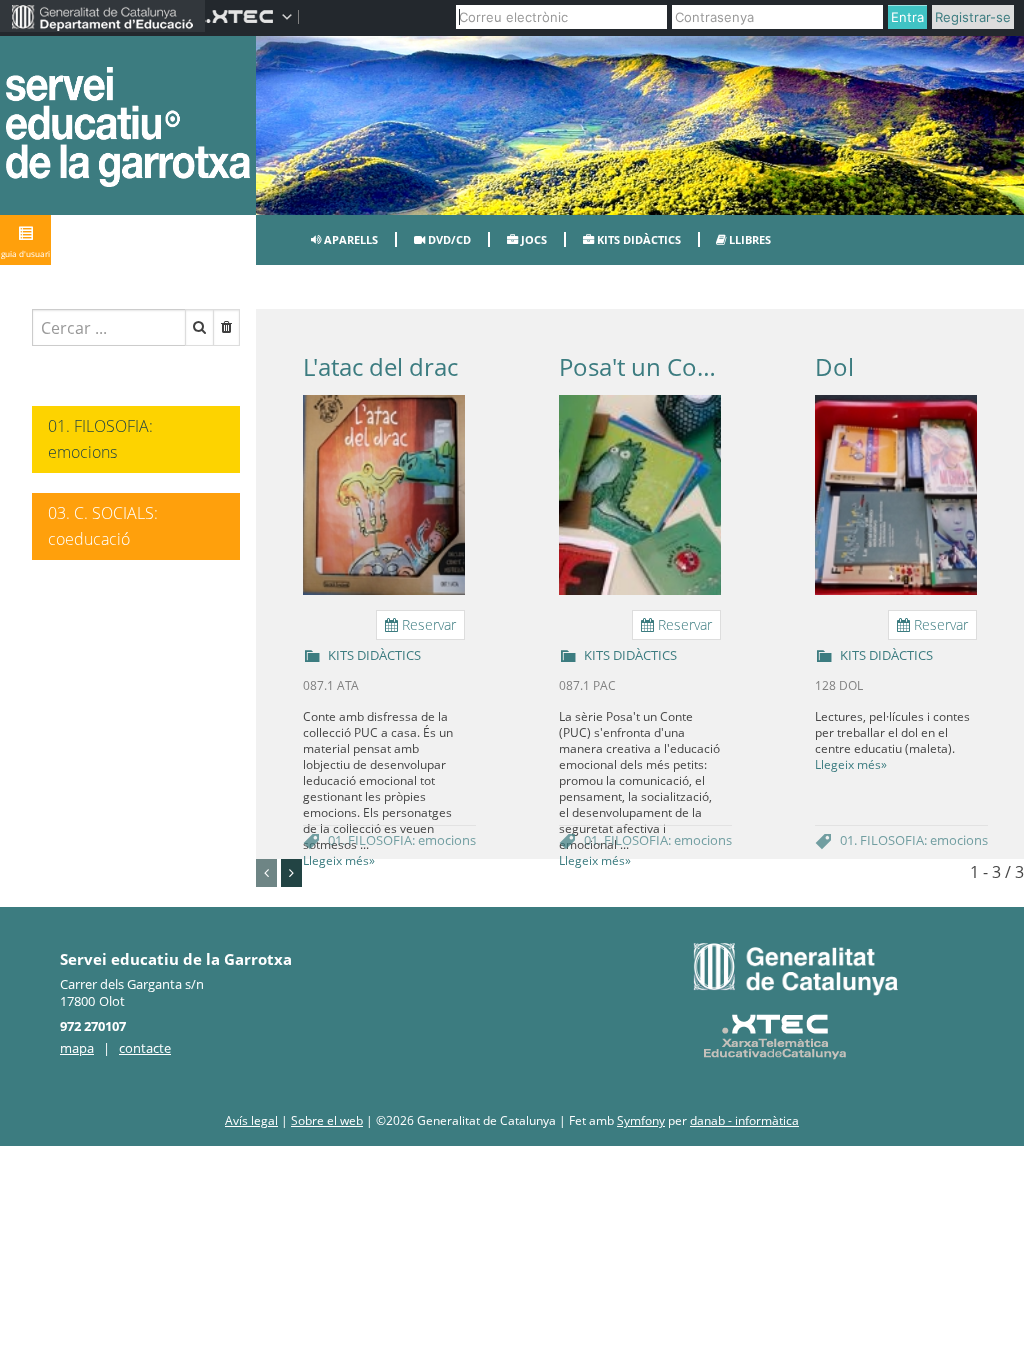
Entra (907, 17)
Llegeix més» (339, 860)
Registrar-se (973, 17)
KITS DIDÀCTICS (637, 239)
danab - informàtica (744, 1120)
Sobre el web (327, 1120)
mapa (77, 1048)
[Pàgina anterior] (266, 873)
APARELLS (349, 239)
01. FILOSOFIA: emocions (402, 840)
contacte (145, 1048)
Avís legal (251, 1120)
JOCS (532, 239)
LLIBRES (748, 239)
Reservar (427, 624)
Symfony (641, 1120)
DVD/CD (448, 239)
